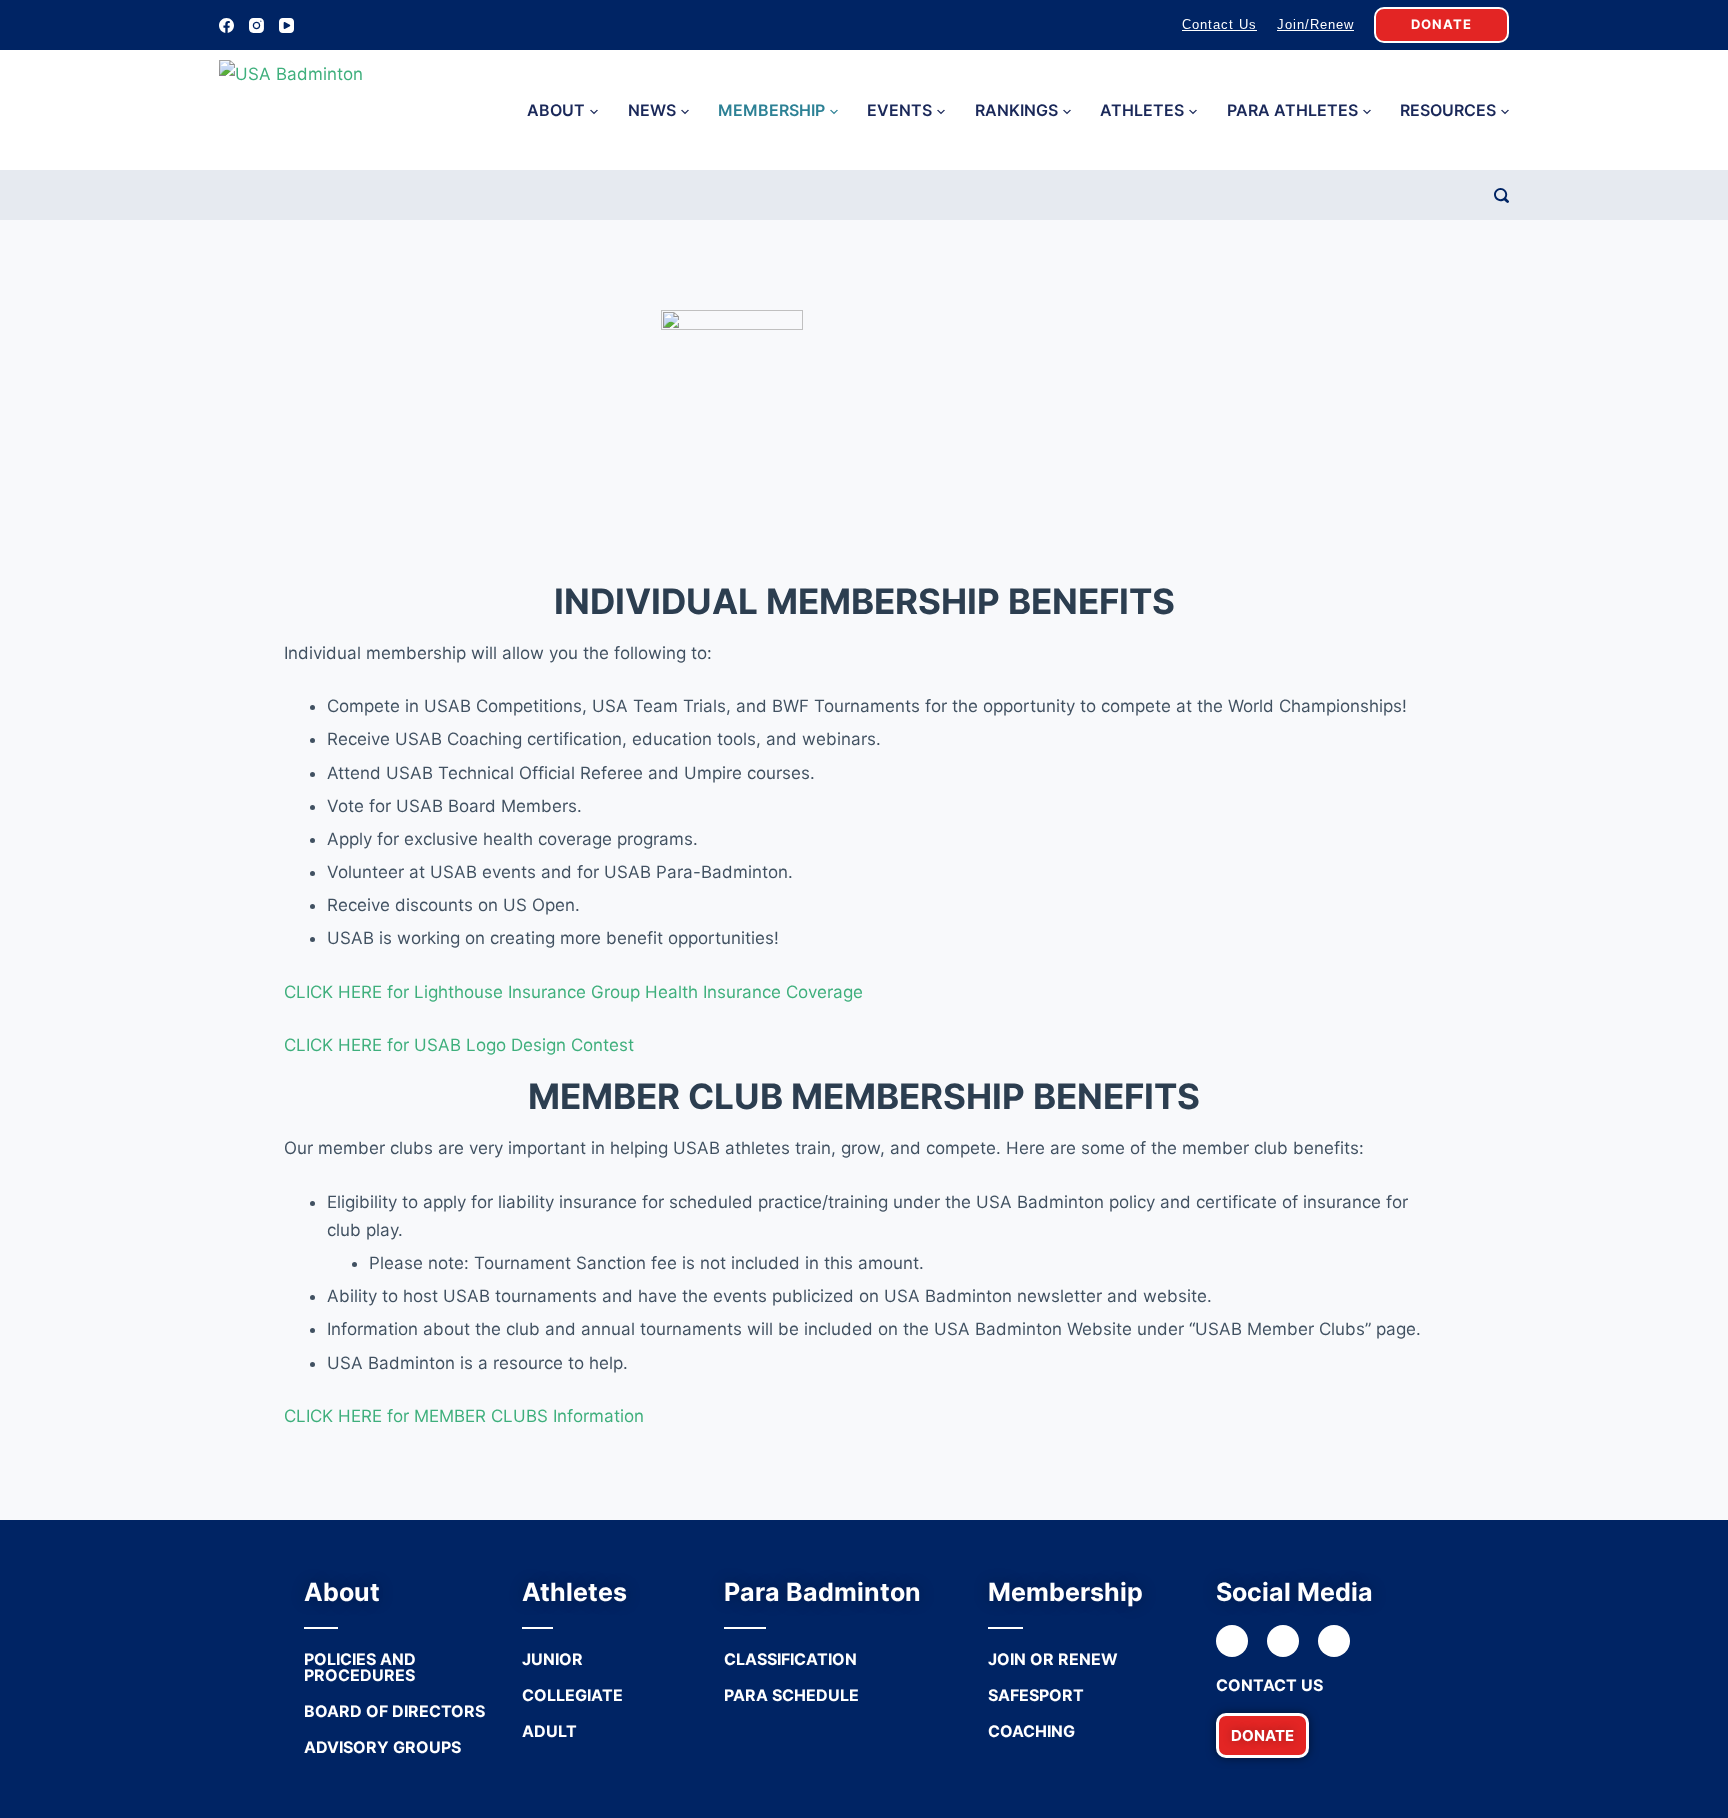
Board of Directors (394, 1711)
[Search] (1501, 195)
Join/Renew (1315, 24)
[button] (1262, 1735)
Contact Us (1219, 24)
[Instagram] (256, 25)
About (556, 110)
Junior (552, 1659)
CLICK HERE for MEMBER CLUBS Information (464, 1416)
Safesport (1036, 1695)
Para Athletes (1292, 110)
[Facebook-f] (1232, 1641)
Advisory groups (382, 1747)
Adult (549, 1731)
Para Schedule (791, 1695)
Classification (790, 1659)
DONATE (1441, 24)
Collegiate (572, 1695)
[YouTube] (286, 25)
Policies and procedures (360, 1667)
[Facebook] (226, 25)
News (652, 110)
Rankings (1016, 110)
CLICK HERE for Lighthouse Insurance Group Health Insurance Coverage (573, 992)
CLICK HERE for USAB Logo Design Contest (459, 1045)
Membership (771, 110)
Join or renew (1053, 1659)
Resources (1448, 110)
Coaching (1031, 1731)
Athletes (1142, 110)
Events (899, 110)
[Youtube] (1334, 1641)
